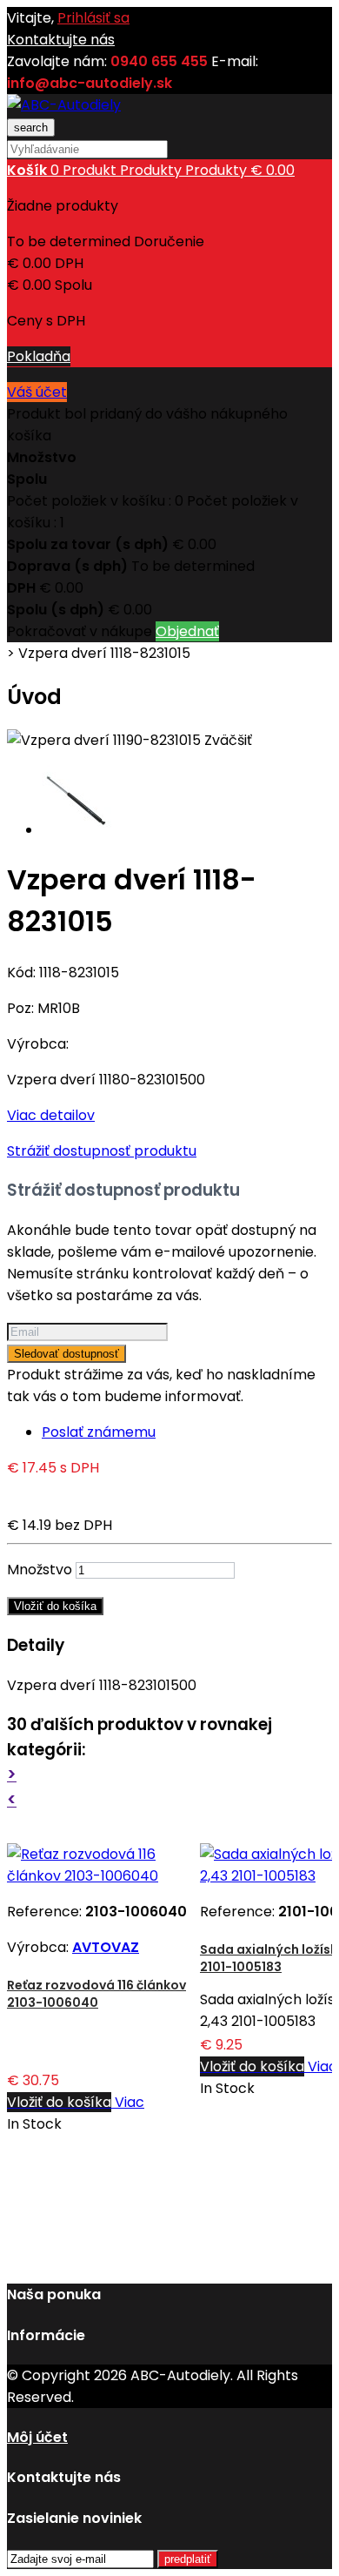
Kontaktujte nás (61, 40)
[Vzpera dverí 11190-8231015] (76, 830)
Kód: (23, 973)
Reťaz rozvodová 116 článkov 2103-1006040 (96, 1994)
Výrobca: (38, 1044)
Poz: (22, 1008)
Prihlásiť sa (93, 18)
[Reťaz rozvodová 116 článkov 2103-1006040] (103, 1876)
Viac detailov (51, 1115)
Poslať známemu (99, 1432)
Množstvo (40, 1570)
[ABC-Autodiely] (64, 105)
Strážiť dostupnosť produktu (102, 1151)
